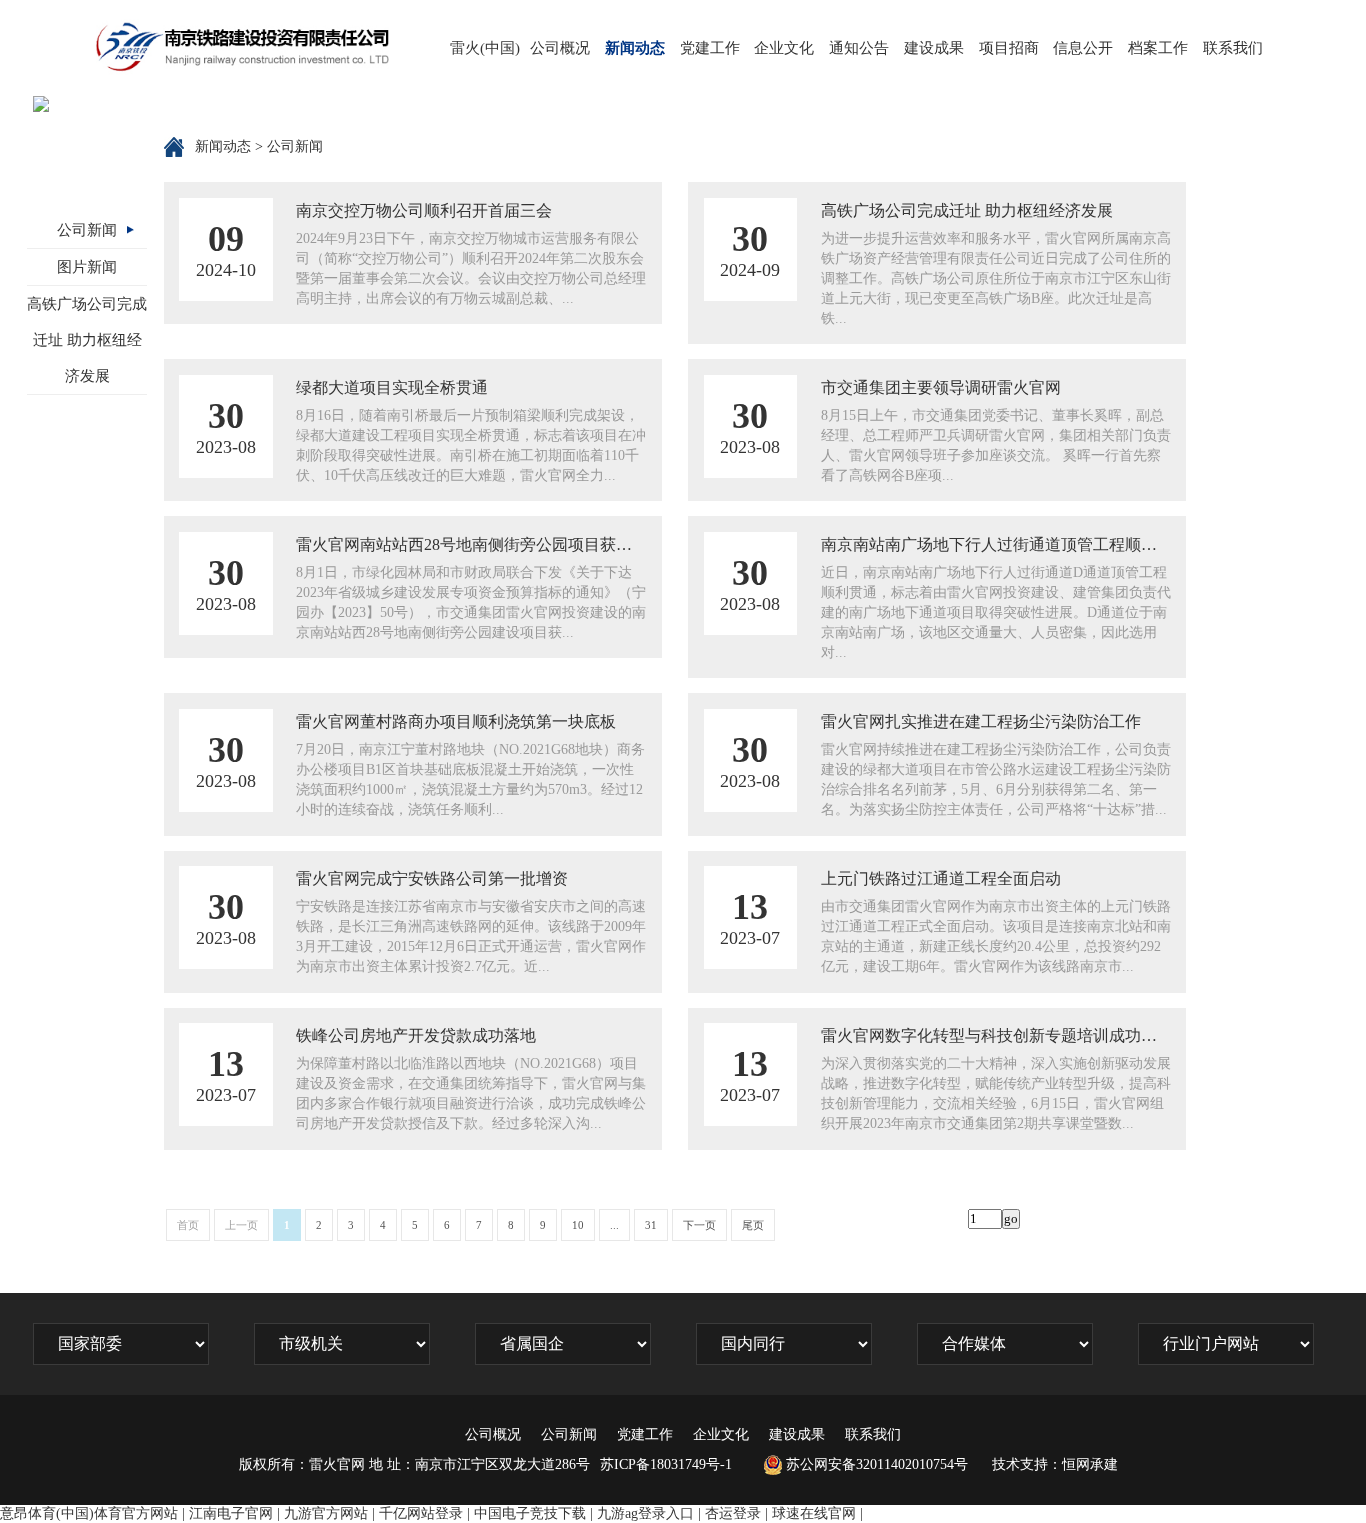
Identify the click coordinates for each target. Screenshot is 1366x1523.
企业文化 (784, 48)
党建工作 (710, 48)
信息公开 (1083, 48)
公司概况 (560, 48)
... (614, 1225)
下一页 (699, 1225)
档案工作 (1158, 48)
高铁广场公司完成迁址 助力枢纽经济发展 (87, 340)
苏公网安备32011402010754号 (877, 1464)
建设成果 (934, 48)
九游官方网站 (326, 1513)
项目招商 (1009, 48)
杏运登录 (733, 1513)
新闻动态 (635, 48)
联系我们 (1233, 48)
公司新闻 (87, 230)
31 (651, 1225)
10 (578, 1225)
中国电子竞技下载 (530, 1513)
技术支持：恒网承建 (1055, 1464)
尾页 (753, 1225)
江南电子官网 (231, 1513)
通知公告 (859, 48)
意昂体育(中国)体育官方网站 (89, 1513)
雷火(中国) (485, 48)
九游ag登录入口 (645, 1513)
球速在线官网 (814, 1513)
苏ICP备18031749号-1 (666, 1464)
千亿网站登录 (421, 1513)
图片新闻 (87, 267)
